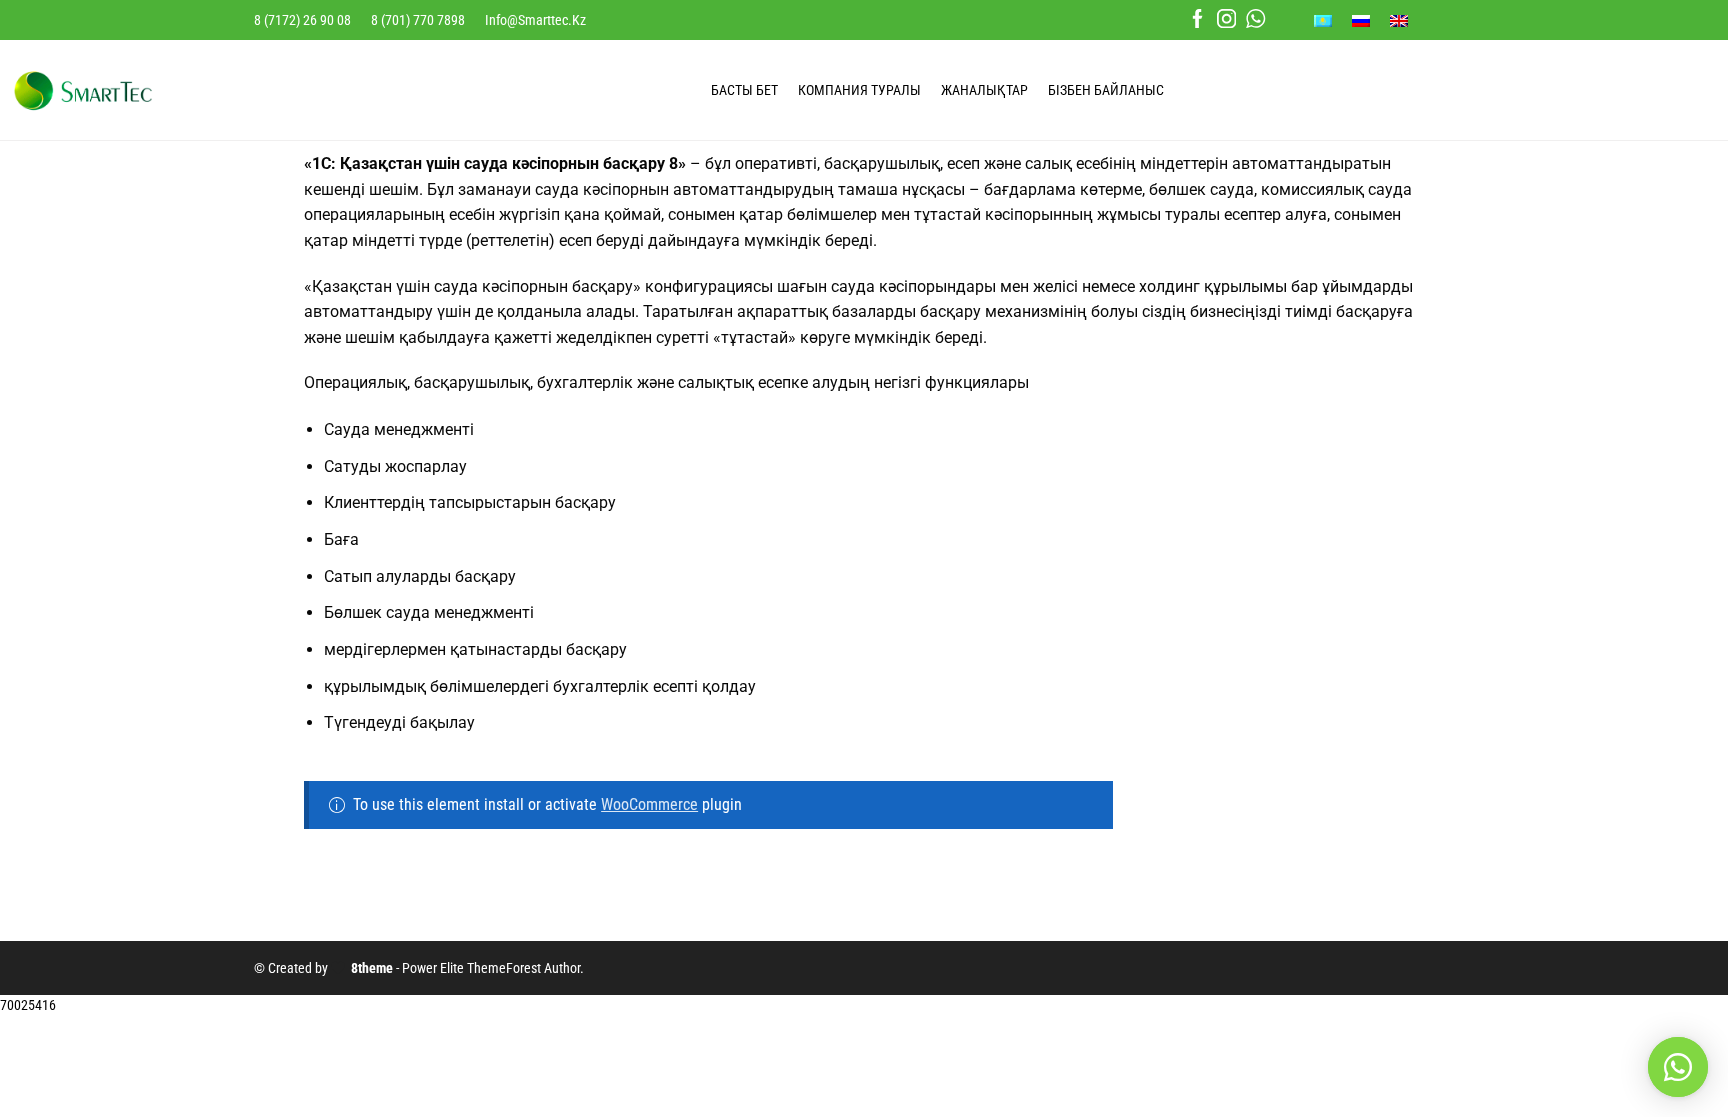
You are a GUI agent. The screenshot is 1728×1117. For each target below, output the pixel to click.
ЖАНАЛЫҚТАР (984, 90)
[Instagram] (1226, 20)
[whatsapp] (1255, 20)
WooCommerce (649, 804)
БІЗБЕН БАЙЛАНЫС (1106, 90)
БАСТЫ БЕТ (744, 90)
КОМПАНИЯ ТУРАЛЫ (859, 90)
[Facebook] (1197, 20)
